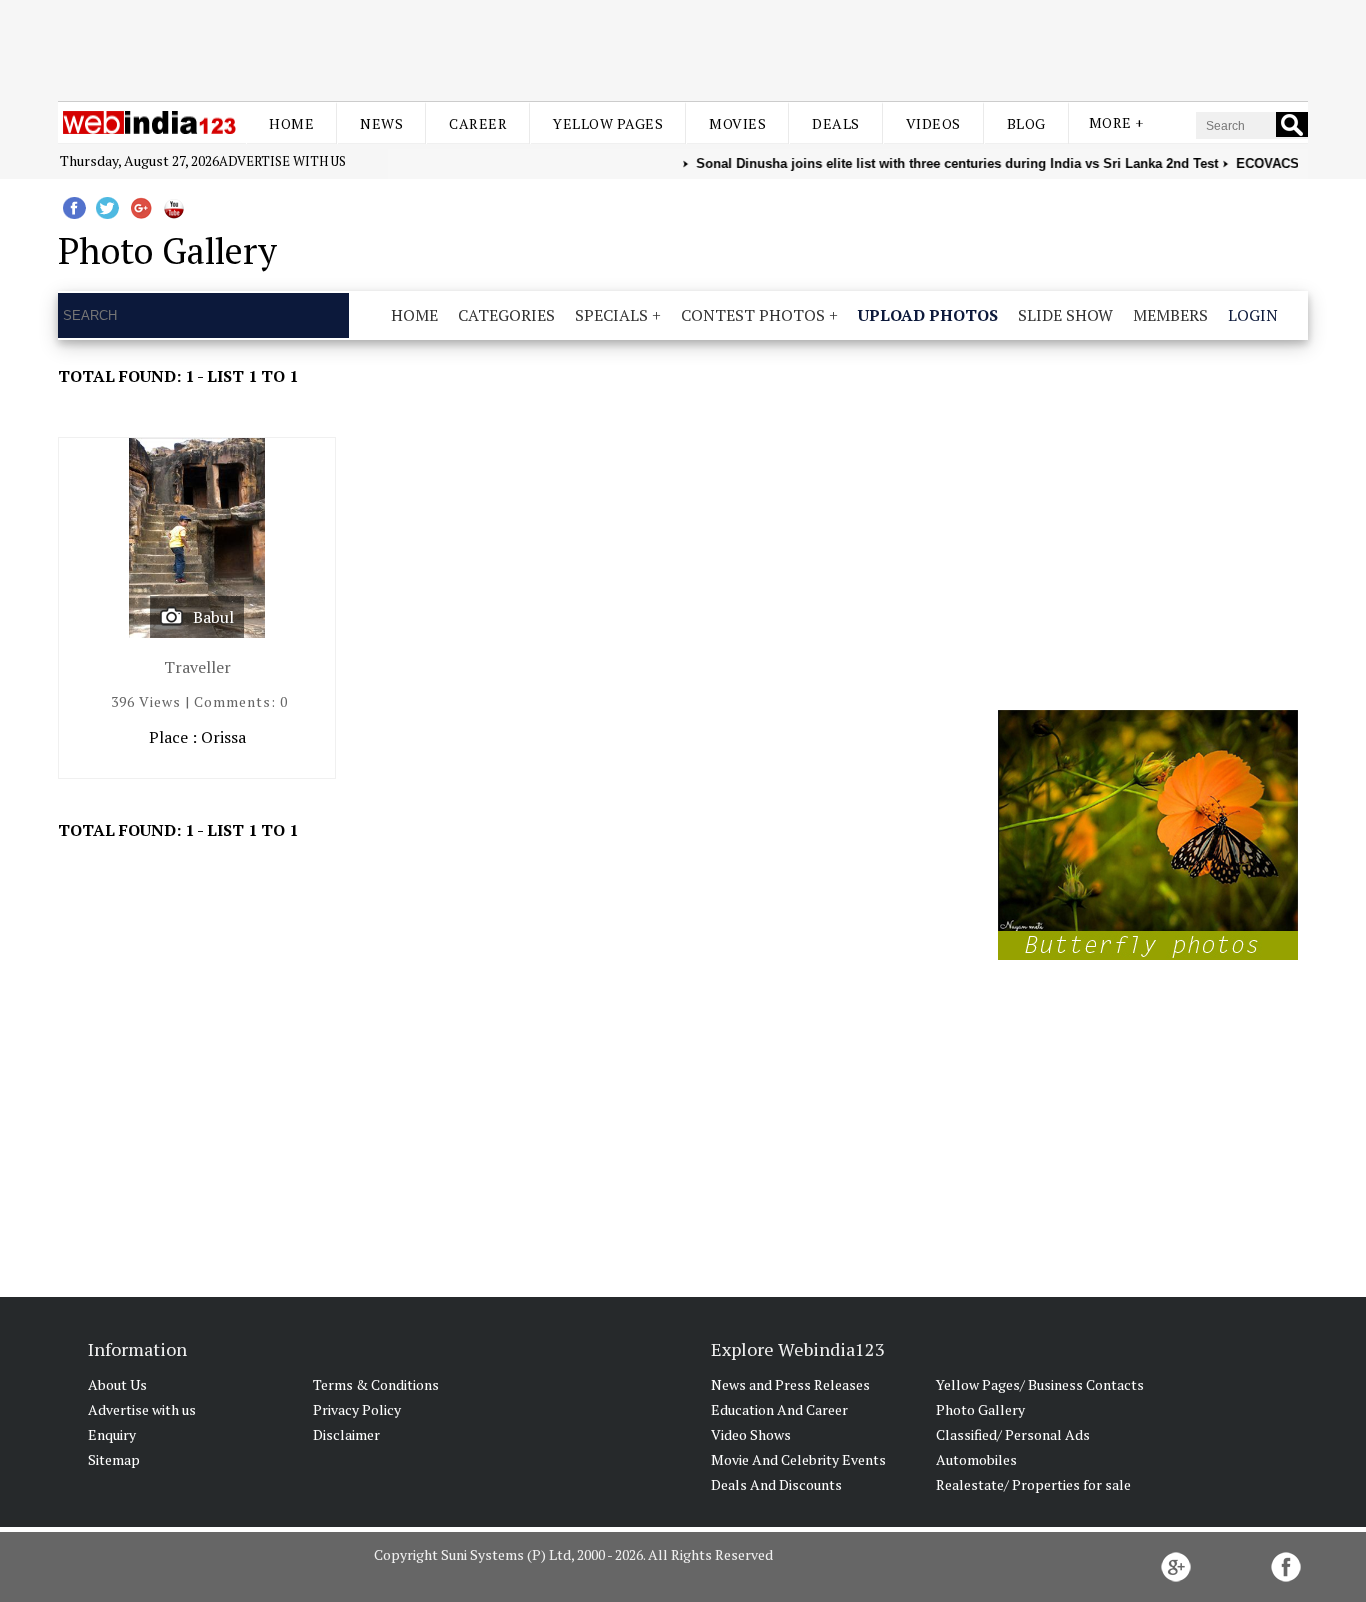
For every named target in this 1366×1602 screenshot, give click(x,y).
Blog (1026, 123)
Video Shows (751, 1434)
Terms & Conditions (376, 1384)
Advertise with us (282, 161)
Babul (213, 617)
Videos (933, 123)
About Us (117, 1384)
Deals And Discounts (776, 1484)
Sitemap (114, 1459)
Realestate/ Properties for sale (1033, 1484)
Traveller (197, 667)
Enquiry (112, 1434)
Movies (737, 123)
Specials (611, 315)
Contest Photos (753, 315)
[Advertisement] (683, 48)
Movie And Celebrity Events (798, 1459)
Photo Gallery (980, 1409)
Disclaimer (346, 1434)
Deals (836, 123)
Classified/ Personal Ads (1013, 1434)
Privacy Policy (357, 1409)
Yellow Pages (608, 123)
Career (478, 123)
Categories (506, 315)
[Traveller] (197, 542)
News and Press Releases (790, 1384)
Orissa (223, 737)
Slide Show (1065, 315)
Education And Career (779, 1409)
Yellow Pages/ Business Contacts (1040, 1384)
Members (1170, 315)
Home (291, 123)
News (381, 123)
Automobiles (976, 1459)
